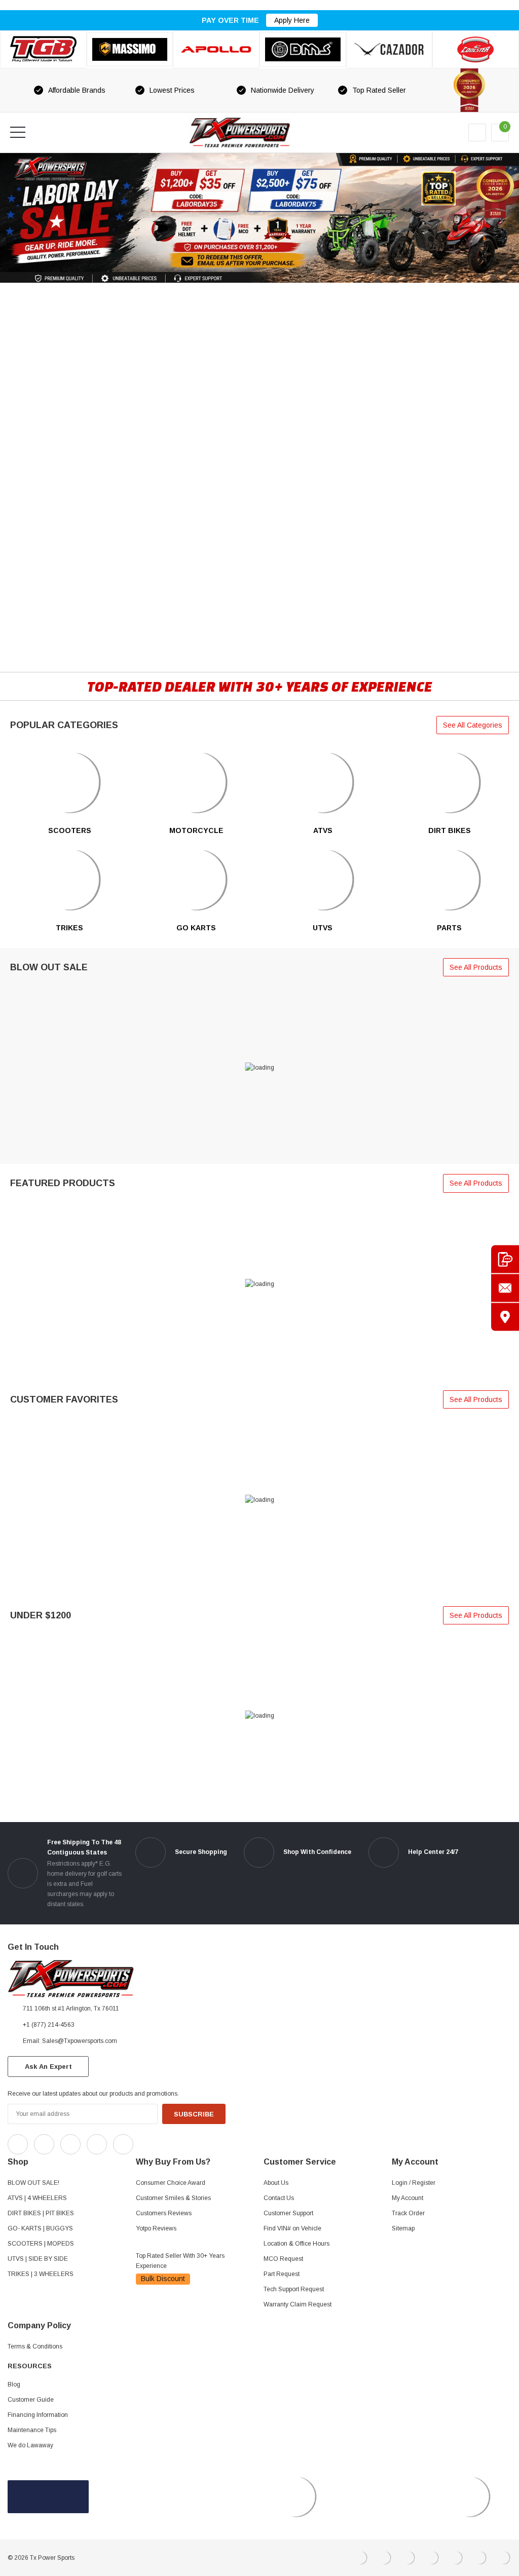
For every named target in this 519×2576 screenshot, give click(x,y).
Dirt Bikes (450, 830)
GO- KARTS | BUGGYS (40, 2228)
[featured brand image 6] (476, 49)
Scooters (70, 830)
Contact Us (279, 2198)
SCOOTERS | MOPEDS (41, 2244)
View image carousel (29, 158)
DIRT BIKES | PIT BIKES (41, 2213)
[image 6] (70, 880)
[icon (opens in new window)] (18, 2144)
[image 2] (449, 782)
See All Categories (473, 725)
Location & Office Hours (296, 2244)
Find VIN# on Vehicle (292, 2228)
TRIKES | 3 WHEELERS (41, 2274)
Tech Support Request (294, 2289)
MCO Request (283, 2259)
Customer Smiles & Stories (173, 2198)
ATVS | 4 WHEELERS (37, 2198)
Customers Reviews (164, 2213)
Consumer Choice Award (171, 2183)
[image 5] (70, 782)
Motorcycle (196, 830)
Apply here (292, 20)
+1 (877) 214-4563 (49, 2025)
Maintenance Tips (32, 2430)
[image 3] (196, 880)
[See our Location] (505, 1317)
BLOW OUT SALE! (33, 2183)
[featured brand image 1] (130, 50)
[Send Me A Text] (505, 1259)
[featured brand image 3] (216, 49)
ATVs (323, 830)
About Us (276, 2183)
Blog (14, 2384)
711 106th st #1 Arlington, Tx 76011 (71, 2009)
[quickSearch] (42, 132)
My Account (407, 2198)
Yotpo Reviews (156, 2228)
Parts (449, 928)
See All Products (476, 967)
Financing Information (38, 2415)
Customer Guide (31, 2400)
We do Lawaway (30, 2445)
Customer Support (288, 2213)
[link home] (240, 132)
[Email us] (505, 1288)
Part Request (282, 2274)
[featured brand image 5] (390, 49)
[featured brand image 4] (303, 49)
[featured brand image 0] (43, 49)
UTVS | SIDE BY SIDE (38, 2259)
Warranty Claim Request (298, 2304)
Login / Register (414, 2183)
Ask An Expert (48, 2067)
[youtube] (168, 2142)
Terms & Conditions (35, 2346)
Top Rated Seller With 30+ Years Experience (180, 2261)
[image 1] (196, 782)
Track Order (408, 2213)
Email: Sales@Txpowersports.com (70, 2041)
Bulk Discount (163, 2279)
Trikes (69, 928)
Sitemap (403, 2228)
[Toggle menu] (18, 132)
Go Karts (196, 928)
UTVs (323, 928)
